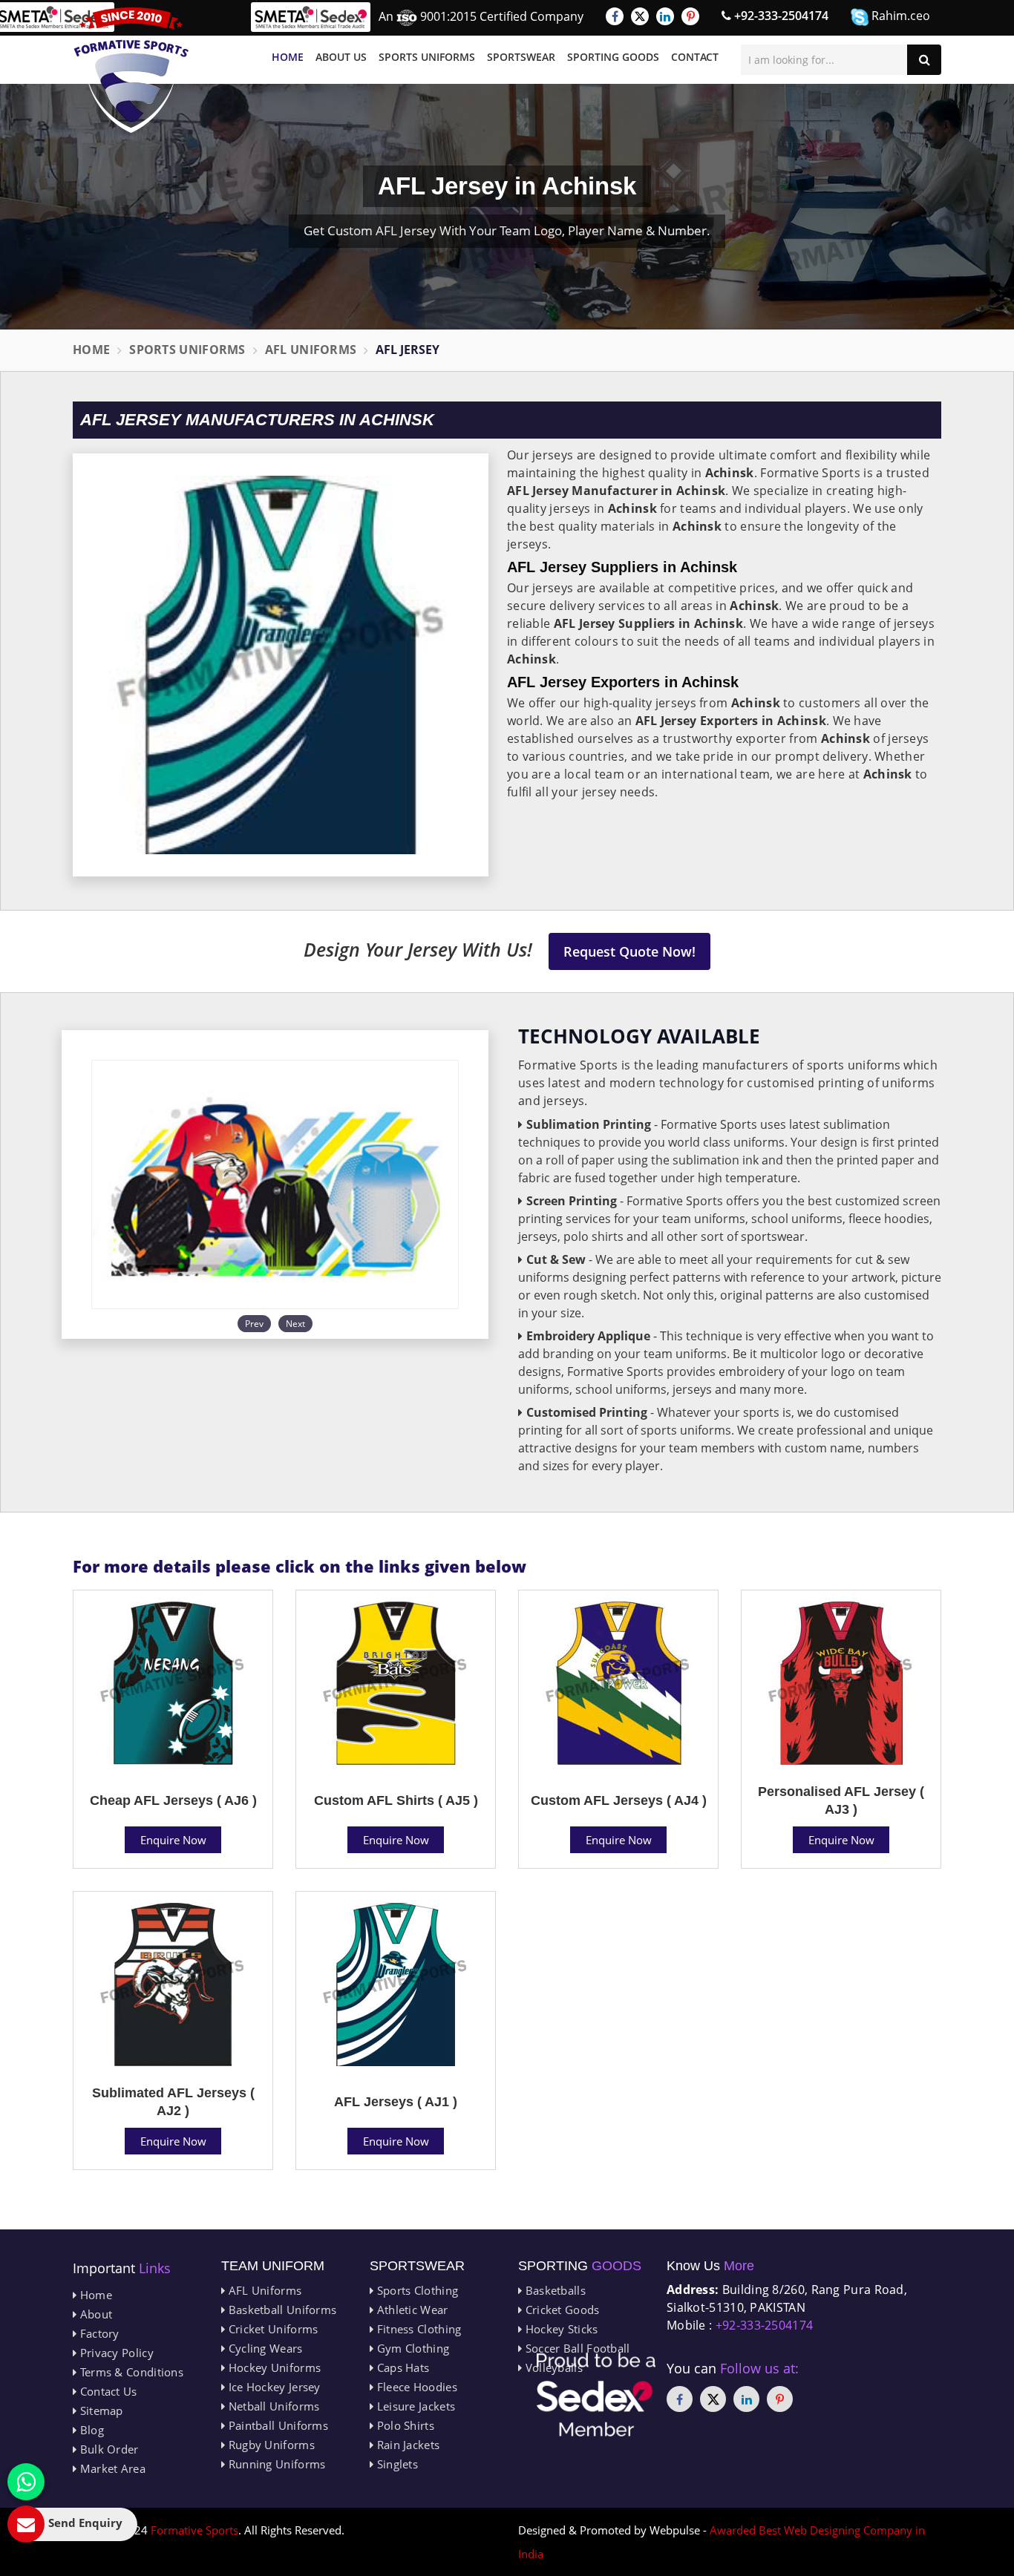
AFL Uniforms (311, 350)
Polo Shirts (404, 2425)
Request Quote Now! (629, 951)
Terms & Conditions (130, 2372)
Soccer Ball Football (576, 2348)
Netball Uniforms (272, 2406)
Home (288, 57)
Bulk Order (107, 2449)
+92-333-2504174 (780, 16)
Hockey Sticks (560, 2329)
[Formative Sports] (131, 70)
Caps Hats (401, 2367)
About (94, 2314)
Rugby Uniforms (270, 2445)
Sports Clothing (416, 2290)
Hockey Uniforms (273, 2367)
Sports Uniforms (427, 57)
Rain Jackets (406, 2445)
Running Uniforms (275, 2464)
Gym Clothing (411, 2348)
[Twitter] (640, 16)
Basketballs (554, 2290)
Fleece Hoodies (415, 2387)
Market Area (111, 2468)
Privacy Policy (115, 2353)
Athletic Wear (410, 2310)
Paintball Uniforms (277, 2425)
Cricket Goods (560, 2310)
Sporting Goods (613, 57)
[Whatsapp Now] (26, 2482)
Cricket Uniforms (271, 2329)
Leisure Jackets (414, 2406)
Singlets (396, 2464)
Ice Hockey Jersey (272, 2387)
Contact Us (107, 2391)
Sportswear (521, 57)
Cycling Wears (264, 2348)
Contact (695, 57)
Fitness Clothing (417, 2329)
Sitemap (99, 2411)
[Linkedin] (665, 16)
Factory (98, 2333)
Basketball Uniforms (281, 2310)
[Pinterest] (690, 16)
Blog (90, 2430)
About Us (341, 57)
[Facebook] (615, 16)
